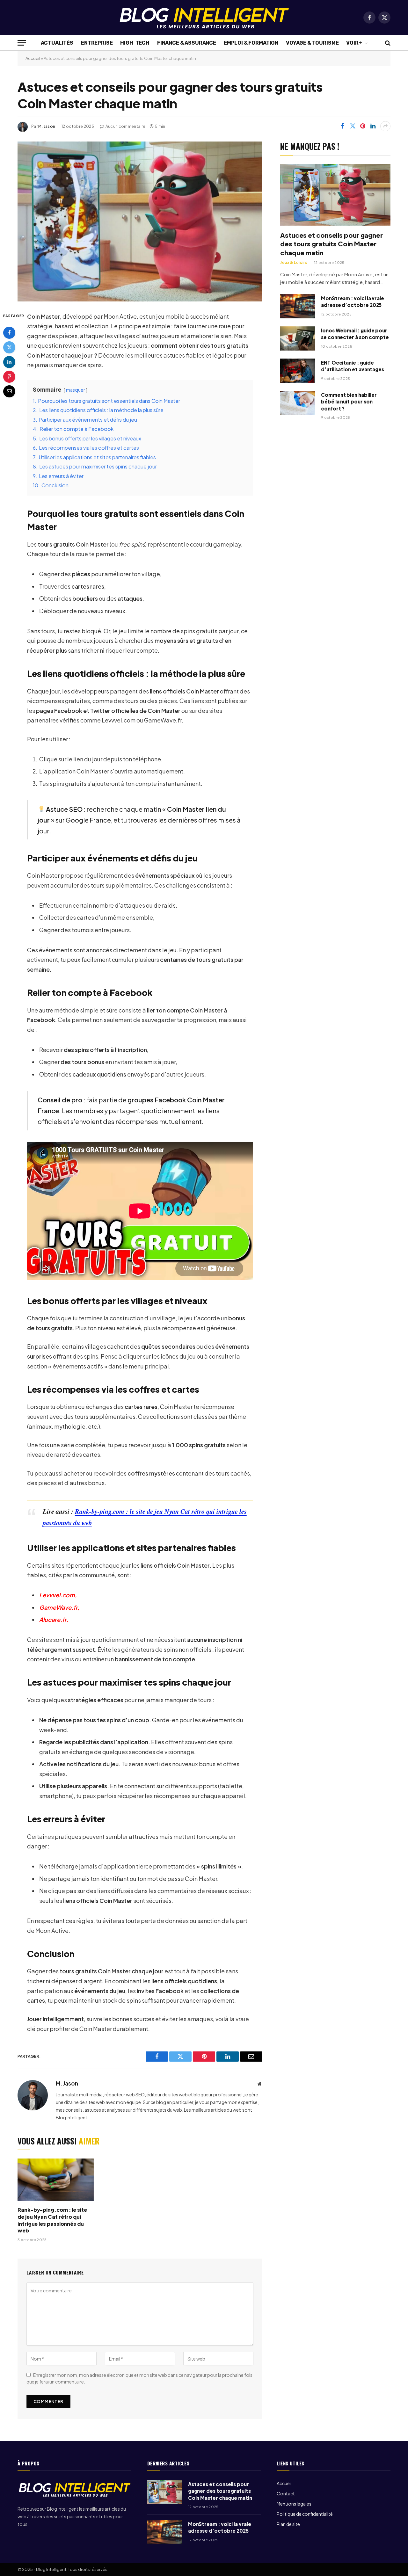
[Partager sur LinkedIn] (373, 126)
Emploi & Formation (251, 43)
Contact (286, 2493)
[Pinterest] (9, 376)
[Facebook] (9, 332)
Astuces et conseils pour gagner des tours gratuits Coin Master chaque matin (331, 244)
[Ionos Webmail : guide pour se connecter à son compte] (298, 338)
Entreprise (97, 43)
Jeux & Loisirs (294, 262)
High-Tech (135, 43)
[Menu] (22, 43)
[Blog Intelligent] (204, 18)
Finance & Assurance (187, 43)
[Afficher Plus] (385, 126)
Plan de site (288, 2524)
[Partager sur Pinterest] (363, 126)
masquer (76, 390)
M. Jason (47, 126)
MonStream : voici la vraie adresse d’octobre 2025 (353, 301)
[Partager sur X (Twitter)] (353, 126)
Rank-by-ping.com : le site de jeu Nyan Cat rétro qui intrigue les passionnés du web (52, 2220)
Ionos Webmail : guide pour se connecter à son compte (355, 334)
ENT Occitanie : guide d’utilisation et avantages (353, 366)
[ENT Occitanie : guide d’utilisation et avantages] (298, 371)
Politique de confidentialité (305, 2514)
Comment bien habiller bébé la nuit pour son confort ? (349, 402)
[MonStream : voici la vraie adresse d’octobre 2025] (298, 306)
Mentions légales (294, 2504)
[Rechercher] (387, 43)
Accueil (33, 58)
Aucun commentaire (126, 126)
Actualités (57, 43)
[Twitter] (9, 347)
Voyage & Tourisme (312, 43)
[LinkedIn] (9, 362)
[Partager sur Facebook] (342, 126)
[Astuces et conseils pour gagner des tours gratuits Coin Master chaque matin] (140, 221)
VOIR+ (354, 43)
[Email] (9, 391)
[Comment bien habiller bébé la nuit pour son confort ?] (298, 403)
